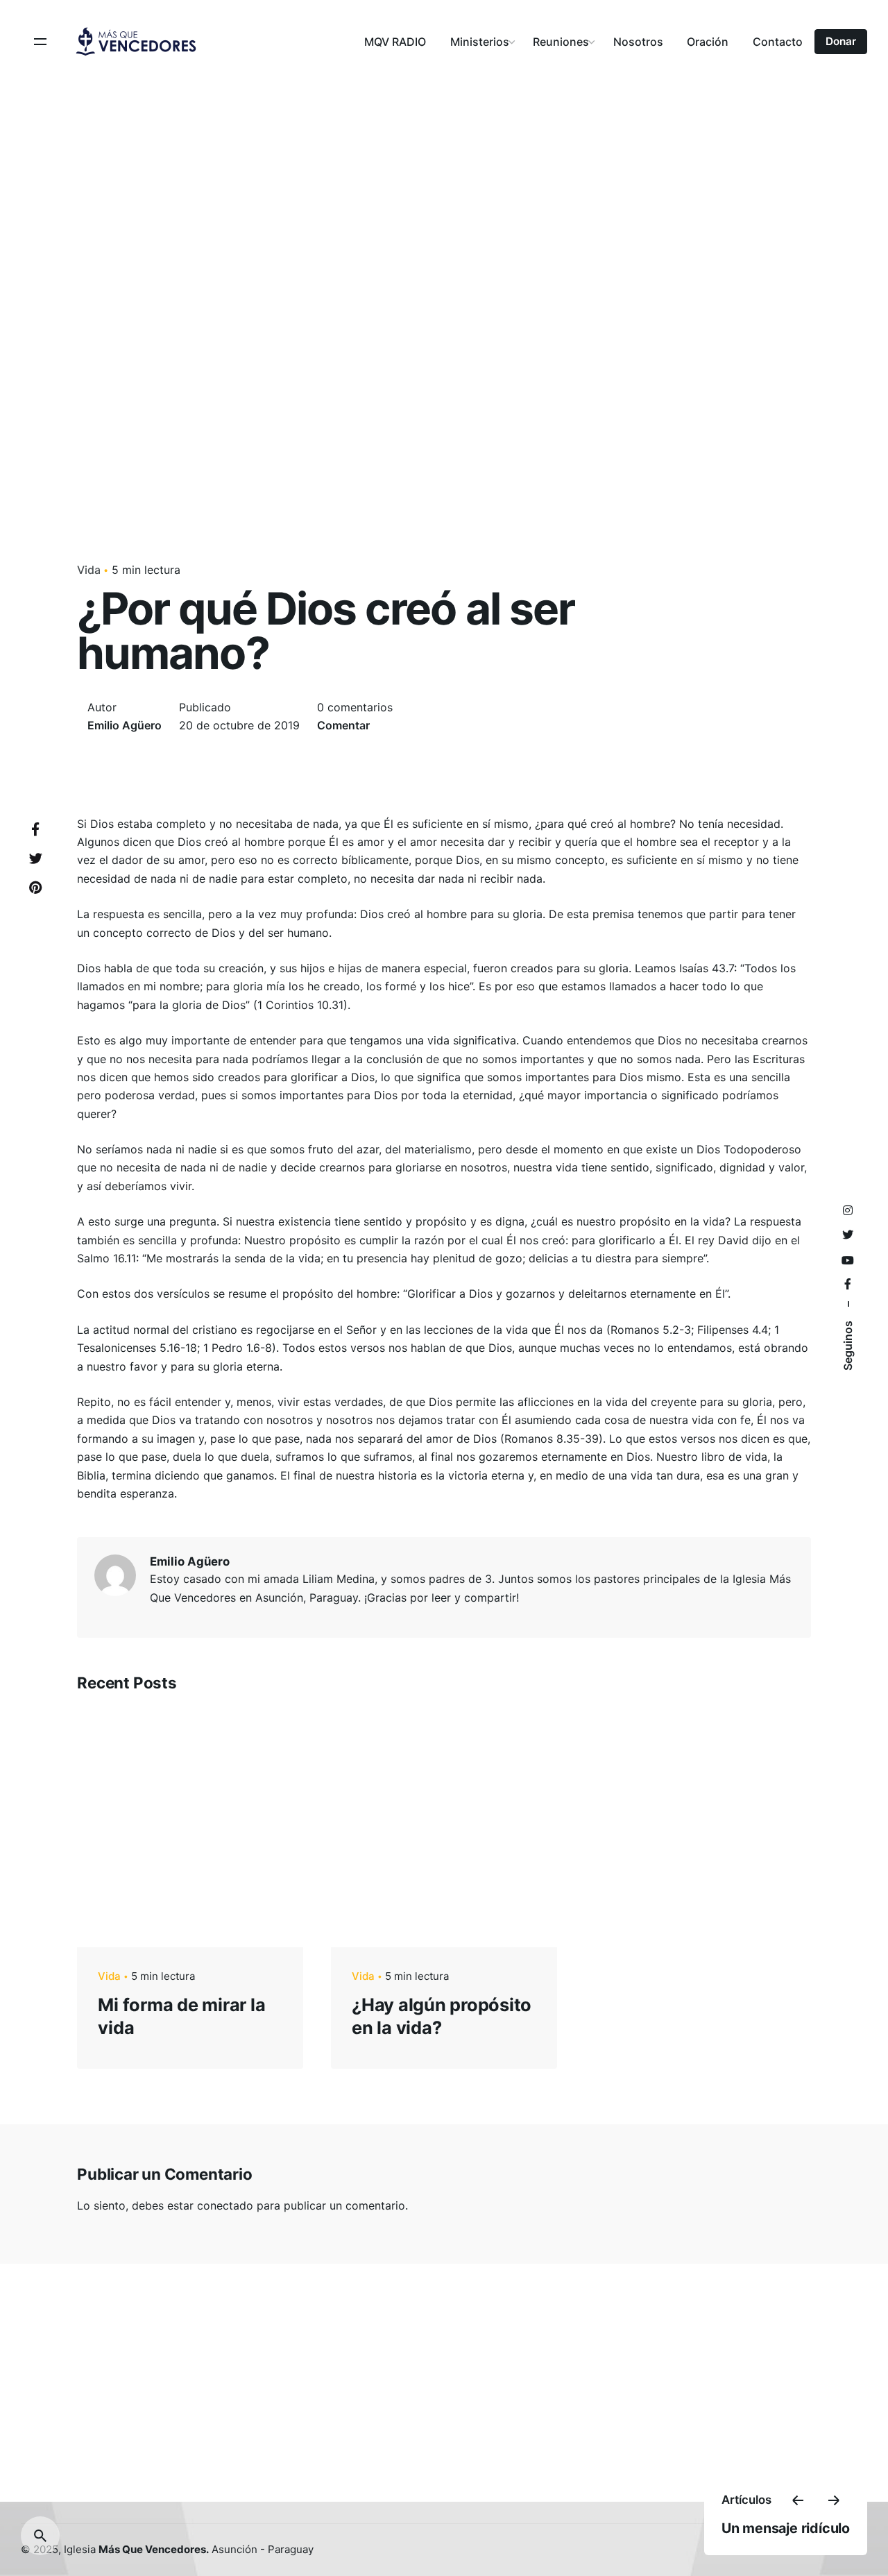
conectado (225, 2205)
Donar (841, 41)
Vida (89, 570)
